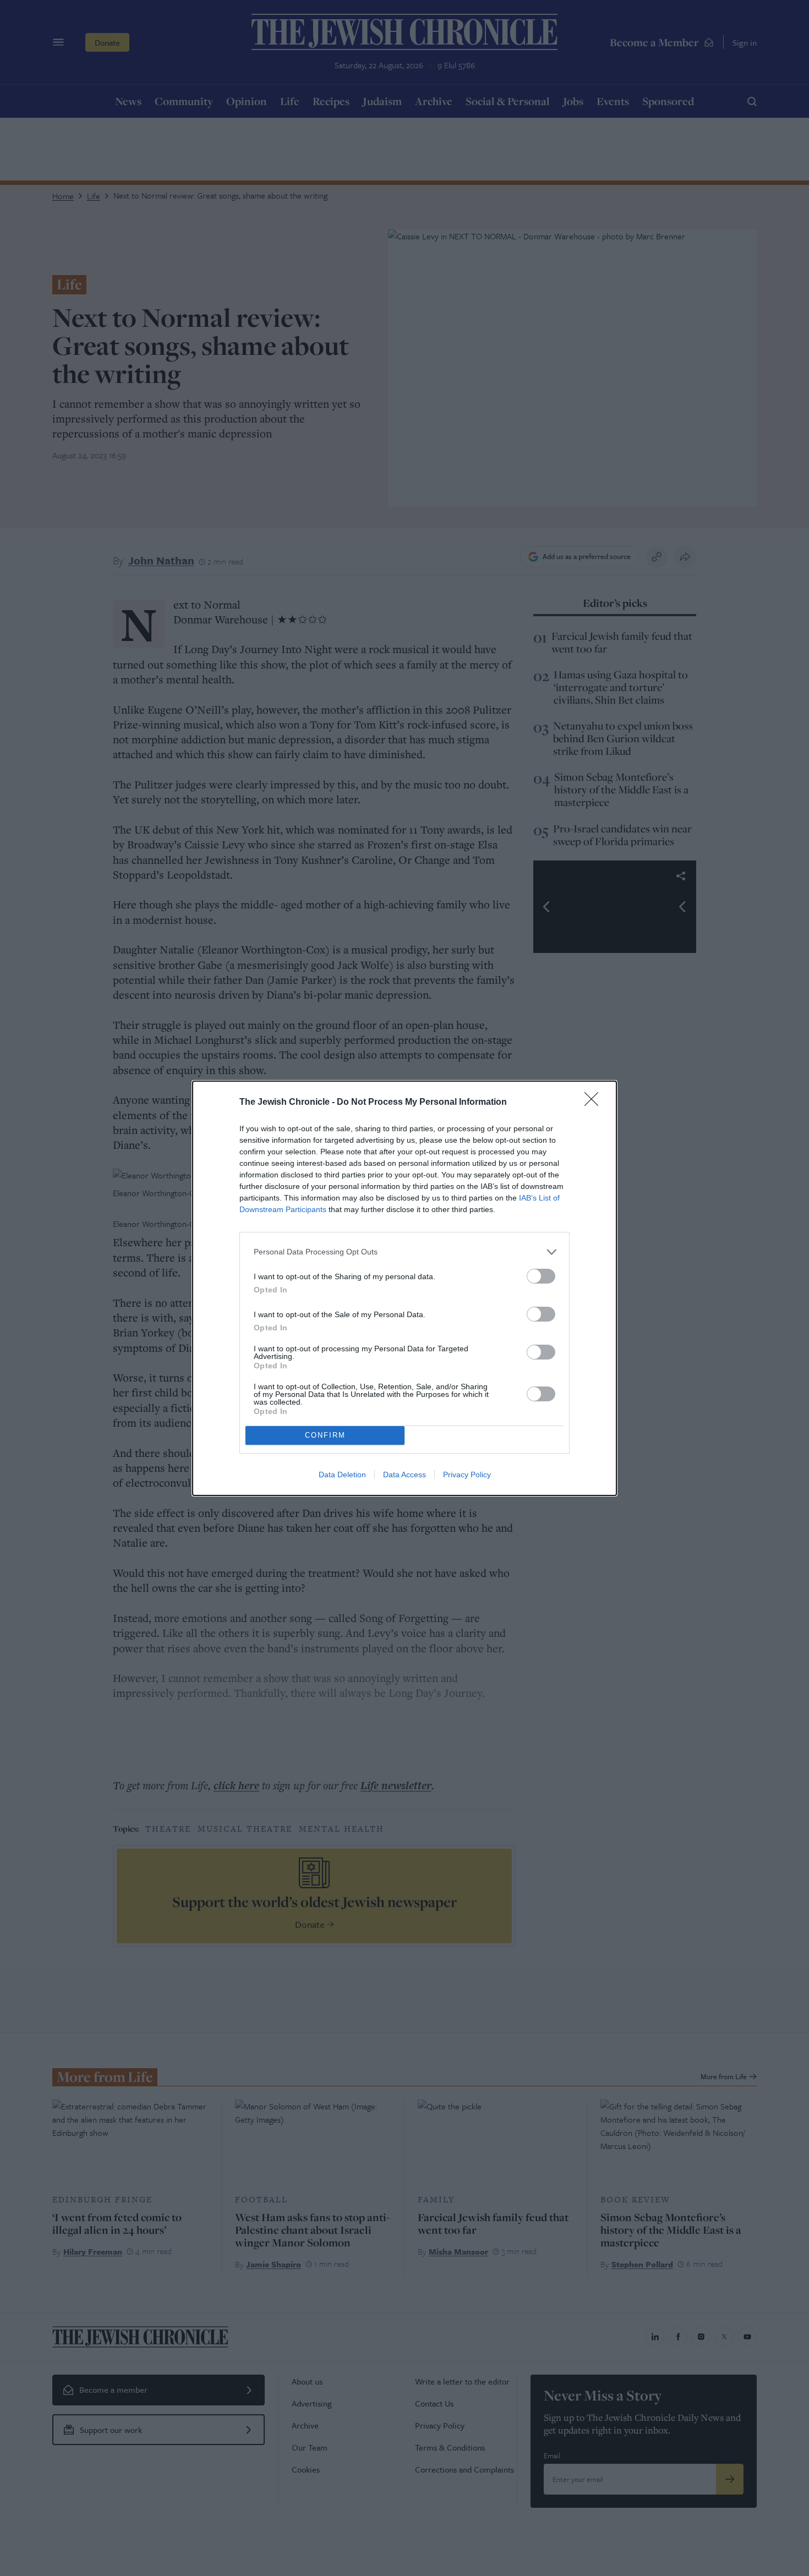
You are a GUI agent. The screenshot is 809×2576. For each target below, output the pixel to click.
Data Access (404, 1475)
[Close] (595, 1103)
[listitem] (404, 1252)
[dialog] (404, 1288)
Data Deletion (342, 1475)
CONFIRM (325, 1435)
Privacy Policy (467, 1475)
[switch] (541, 1276)
